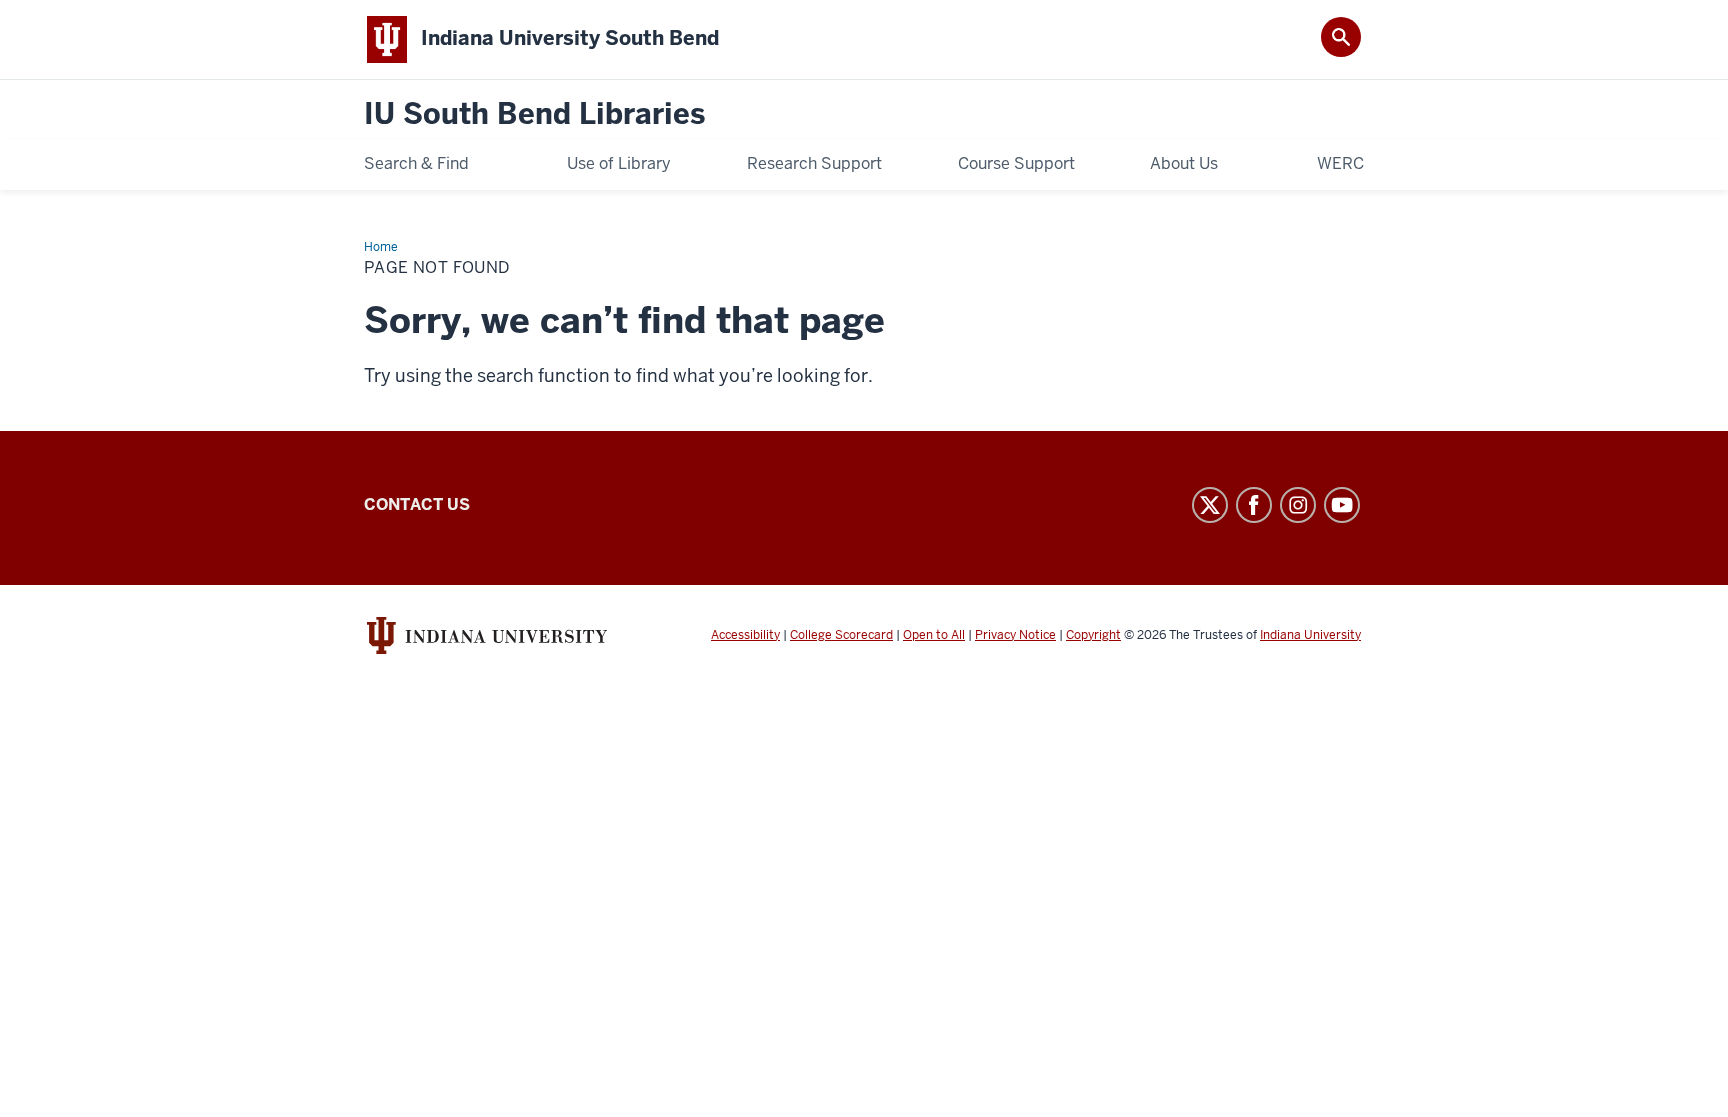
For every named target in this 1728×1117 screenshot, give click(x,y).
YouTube (1342, 505)
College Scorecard (841, 635)
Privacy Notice (1015, 635)
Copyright (1093, 635)
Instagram (1298, 505)
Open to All (934, 635)
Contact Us (417, 504)
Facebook (1254, 505)
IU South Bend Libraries (534, 114)
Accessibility (745, 635)
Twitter (1210, 505)
